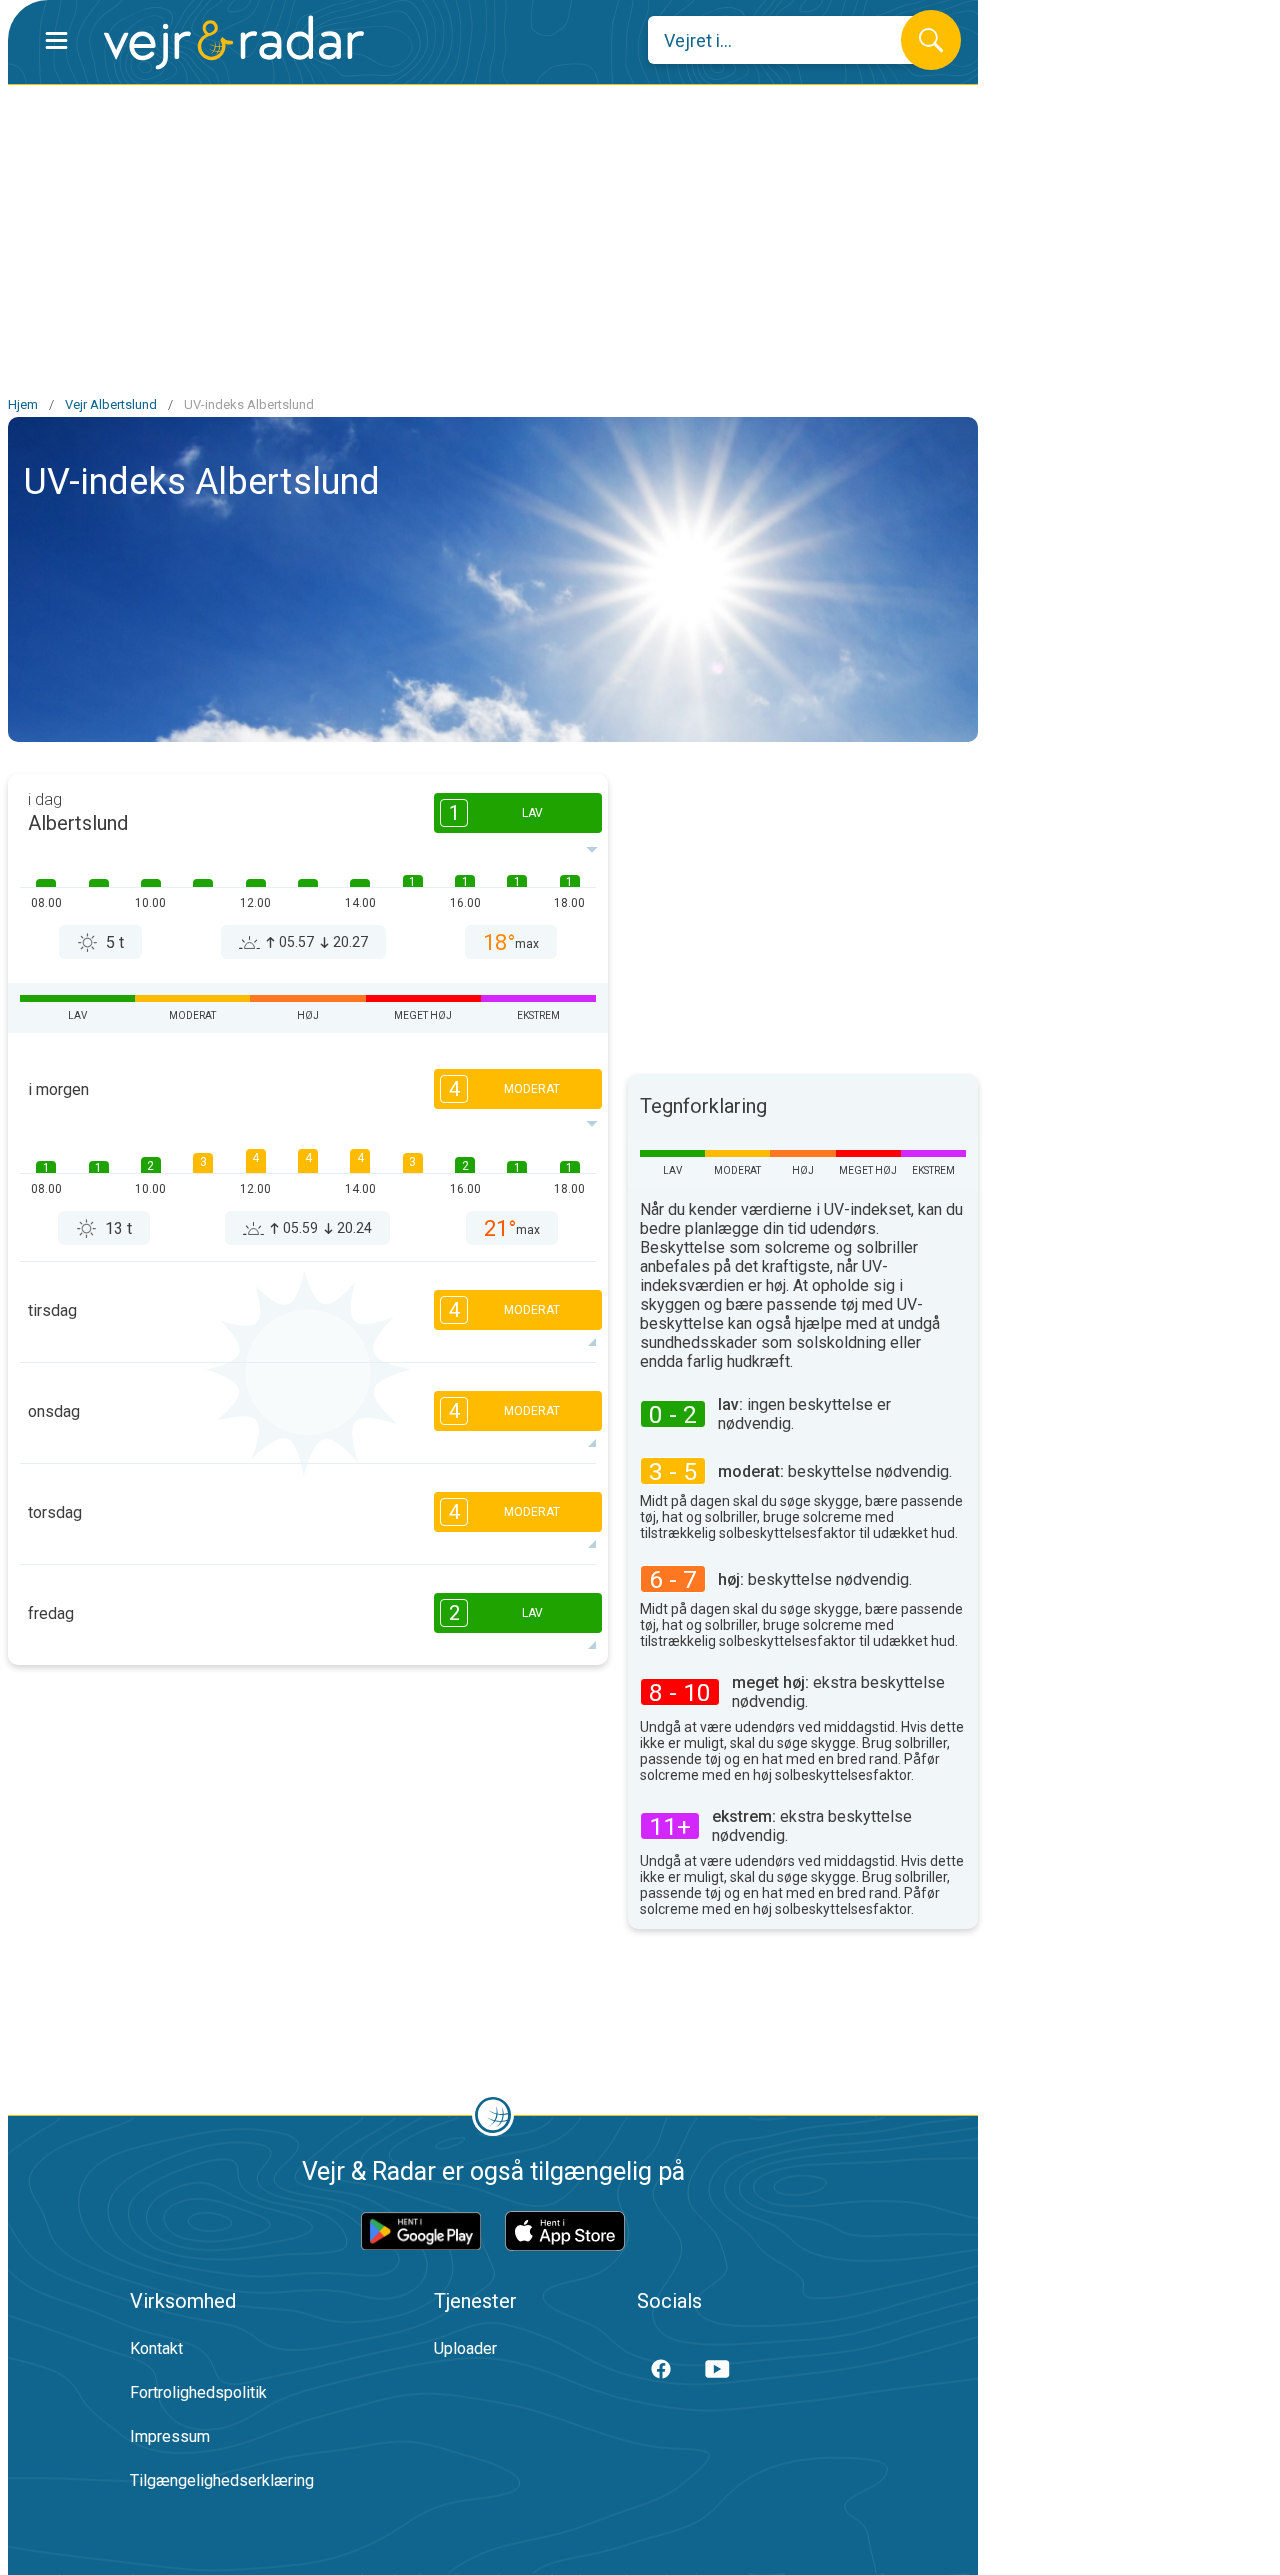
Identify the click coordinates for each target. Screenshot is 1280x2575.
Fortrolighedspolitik (198, 2392)
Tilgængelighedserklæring (222, 2480)
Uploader (465, 2348)
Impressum (170, 2436)
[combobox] (789, 40)
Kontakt (156, 2348)
